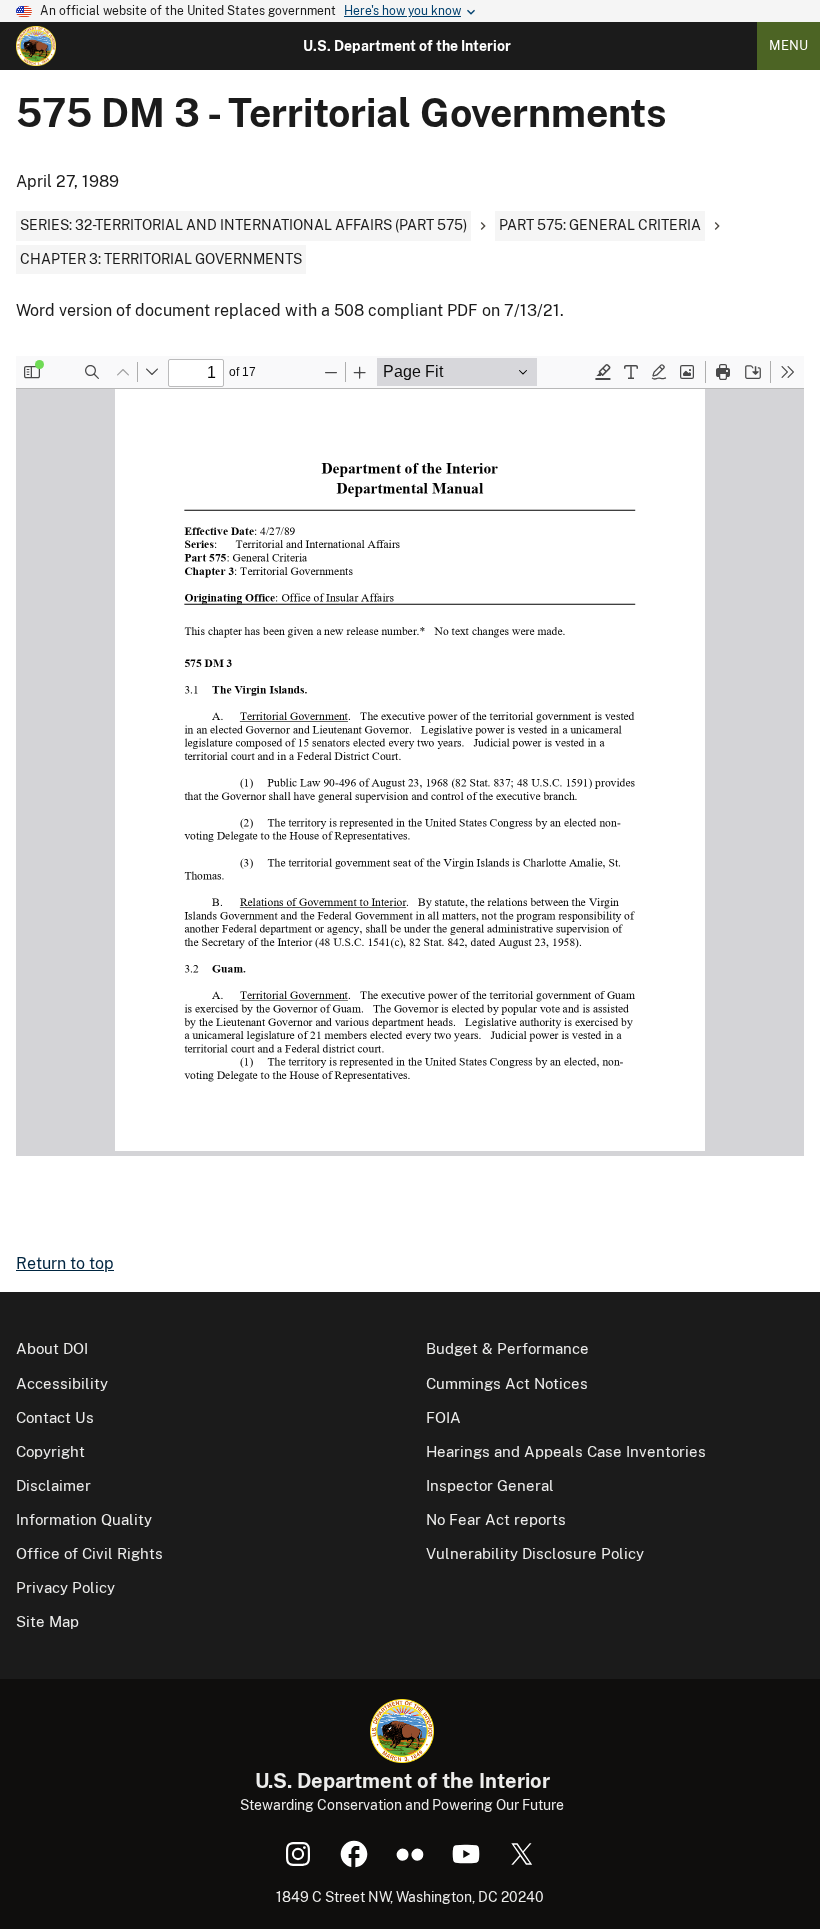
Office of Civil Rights (89, 1553)
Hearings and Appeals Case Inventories (566, 1451)
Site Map (47, 1621)
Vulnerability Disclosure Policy (535, 1553)
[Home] (36, 46)
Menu (788, 45)
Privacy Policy (65, 1587)
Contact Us (55, 1417)
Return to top (65, 1263)
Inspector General (490, 1485)
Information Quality (84, 1519)
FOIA (443, 1417)
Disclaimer (53, 1485)
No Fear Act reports (496, 1519)
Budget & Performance (507, 1348)
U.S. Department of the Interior (407, 46)
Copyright (50, 1451)
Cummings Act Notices (507, 1383)
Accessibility (62, 1383)
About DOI (52, 1348)
